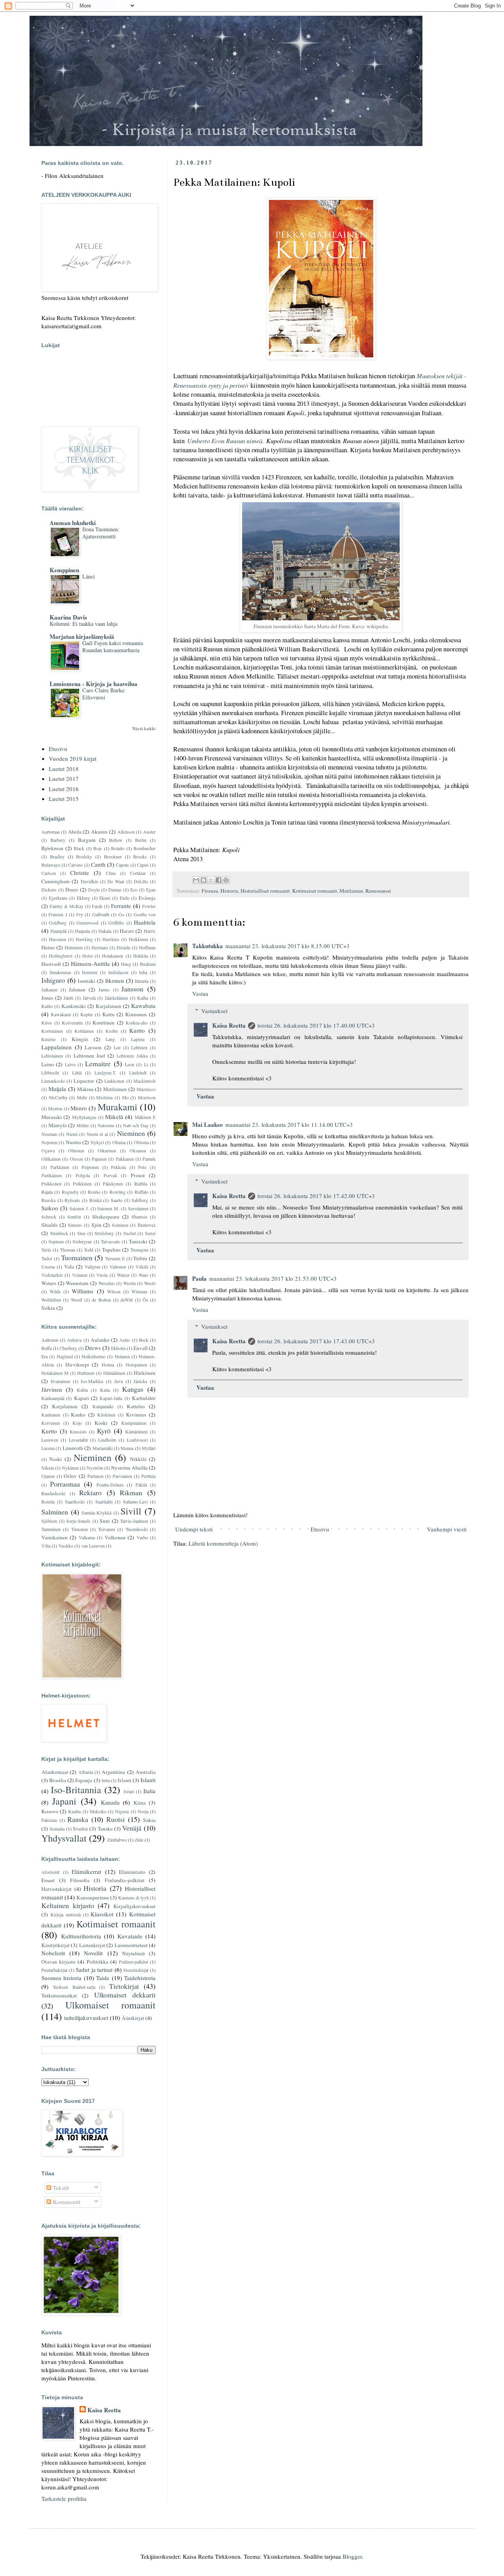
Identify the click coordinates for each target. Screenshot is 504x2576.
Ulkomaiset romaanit (111, 2005)
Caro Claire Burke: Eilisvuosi (104, 694)
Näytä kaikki (144, 728)
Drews (93, 1348)
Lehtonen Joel (89, 1056)
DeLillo (141, 881)
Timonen (80, 1529)
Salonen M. (108, 1208)
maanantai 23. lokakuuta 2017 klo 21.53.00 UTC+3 (273, 1278)
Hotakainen (113, 956)
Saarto (117, 1200)
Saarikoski (75, 1502)
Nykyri (97, 1142)
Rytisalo (72, 1200)
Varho (142, 1537)
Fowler (149, 906)
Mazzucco (146, 1089)
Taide (103, 1978)
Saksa (149, 1820)
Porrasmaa (65, 1484)
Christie (80, 873)
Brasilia (58, 1780)
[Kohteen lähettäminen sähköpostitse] (196, 880)
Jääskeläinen (116, 998)
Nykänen (70, 1468)
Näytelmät (133, 1953)
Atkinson (126, 832)
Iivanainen (60, 1381)
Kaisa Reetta (229, 1025)
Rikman (131, 1492)
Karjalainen (108, 1006)
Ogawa (48, 1150)
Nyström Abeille (129, 1468)
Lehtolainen (52, 1056)
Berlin (141, 840)
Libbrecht (50, 1073)
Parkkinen (60, 1167)
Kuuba (74, 1811)
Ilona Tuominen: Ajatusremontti (101, 533)
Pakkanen (125, 1159)
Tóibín (140, 1258)
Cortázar (138, 873)
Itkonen (115, 980)
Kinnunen (136, 1014)
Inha (143, 972)
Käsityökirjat (56, 1945)
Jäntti (68, 998)
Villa (46, 1546)
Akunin (99, 832)
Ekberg (83, 898)
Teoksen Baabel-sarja (74, 1987)
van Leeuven (93, 1546)
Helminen (74, 947)
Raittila (141, 1184)
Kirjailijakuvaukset (134, 1906)
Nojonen (49, 1142)
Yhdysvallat (64, 1838)
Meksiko (98, 1811)
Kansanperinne (93, 1897)
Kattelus (136, 1406)
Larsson (93, 1047)
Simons (75, 1225)
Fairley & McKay (67, 906)
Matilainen (351, 891)
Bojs (98, 848)
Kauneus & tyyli (133, 1897)
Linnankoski (53, 1081)
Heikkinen (138, 939)
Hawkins (111, 939)
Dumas (115, 889)
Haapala (82, 931)
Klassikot (102, 1914)
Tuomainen (77, 1257)
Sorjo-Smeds (78, 1521)
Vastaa (200, 993)
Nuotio (73, 1142)
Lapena (138, 1039)
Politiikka (97, 1962)
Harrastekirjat (57, 1889)
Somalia (57, 1829)
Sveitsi (80, 1829)
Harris (150, 931)
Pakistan (49, 1820)
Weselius (107, 1283)
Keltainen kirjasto (68, 1905)
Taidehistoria (140, 1978)
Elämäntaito (132, 1872)
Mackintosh (145, 1081)
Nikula (48, 1468)
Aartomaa (50, 832)
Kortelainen (52, 1031)
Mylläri (149, 1448)
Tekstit (60, 2188)
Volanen (80, 1275)
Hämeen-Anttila (90, 963)
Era (44, 1356)
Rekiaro (90, 1492)
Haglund (65, 1356)
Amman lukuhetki (73, 523)
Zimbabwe (117, 1840)
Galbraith (101, 914)
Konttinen (104, 1023)
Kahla (82, 1390)
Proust (138, 1175)
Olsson (76, 1159)
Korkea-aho (137, 1023)
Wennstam (77, 1283)
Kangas (133, 1389)
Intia (106, 1780)
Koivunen (51, 1423)
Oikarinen (107, 1150)
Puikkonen (51, 1184)
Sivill (131, 1511)
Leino (48, 1064)
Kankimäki (74, 1006)
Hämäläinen (114, 1373)
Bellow (116, 840)
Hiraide (123, 947)
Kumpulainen (134, 1423)
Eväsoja (147, 898)
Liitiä (77, 1073)
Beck (144, 1340)
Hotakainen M (55, 1373)
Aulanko (100, 1340)
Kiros (47, 1023)
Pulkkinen (82, 1184)
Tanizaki (138, 1241)
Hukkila (141, 956)
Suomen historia (61, 1978)
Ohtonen (76, 1150)
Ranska (78, 1819)
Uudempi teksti (194, 1529)
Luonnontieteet (131, 1945)
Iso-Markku (92, 1381)
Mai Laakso (208, 1124)
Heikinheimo (94, 1356)
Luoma (48, 1448)
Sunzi (150, 1233)
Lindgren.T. (105, 1073)
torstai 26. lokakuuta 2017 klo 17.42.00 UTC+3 (316, 1196)
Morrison (147, 1097)
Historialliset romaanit (265, 891)
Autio (125, 1340)
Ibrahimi (148, 964)
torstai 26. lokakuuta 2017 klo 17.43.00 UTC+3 (316, 1341)
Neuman (49, 1134)
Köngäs (80, 1039)
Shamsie (139, 1217)
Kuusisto (78, 1431)
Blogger (352, 2556)
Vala (69, 1267)
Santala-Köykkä (96, 1513)
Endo (125, 898)
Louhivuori (137, 1440)
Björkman (52, 848)
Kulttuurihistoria (81, 1936)
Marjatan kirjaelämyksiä (82, 636)
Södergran (82, 1241)
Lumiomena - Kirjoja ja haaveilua (94, 684)
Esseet (48, 1880)
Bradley (57, 856)
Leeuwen (50, 1440)
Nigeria (122, 1811)
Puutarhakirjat (54, 1970)
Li (146, 1064)
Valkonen (115, 1537)
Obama (119, 1142)
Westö (150, 1283)
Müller (83, 1125)
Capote (122, 865)
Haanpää (58, 931)
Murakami (118, 1107)
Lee (117, 1047)
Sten (81, 1233)
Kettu (108, 1014)
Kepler (87, 1014)
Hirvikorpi (77, 1365)
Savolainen (138, 1208)
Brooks (140, 856)
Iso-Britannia (76, 1790)
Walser (123, 1275)
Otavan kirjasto (58, 1962)
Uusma (48, 1267)
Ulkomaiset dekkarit (125, 1995)
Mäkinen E (145, 1117)
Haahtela (145, 922)
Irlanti (125, 1780)
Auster (149, 832)
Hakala (105, 931)
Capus (143, 865)
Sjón (96, 1225)
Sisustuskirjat (136, 1970)
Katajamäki (103, 1406)
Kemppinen (64, 570)
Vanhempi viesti (447, 1529)
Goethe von (145, 914)
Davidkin (89, 881)
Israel (129, 1791)
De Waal (116, 881)
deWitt (127, 1300)
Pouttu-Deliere (110, 1485)
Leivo (70, 1064)
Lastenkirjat (92, 1945)
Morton (55, 1108)
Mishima (104, 1097)
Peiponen (90, 1167)
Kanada (110, 1802)
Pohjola (83, 1175)
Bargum (87, 840)
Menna (127, 1448)
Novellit (93, 1953)
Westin (130, 1283)
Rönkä (95, 1200)
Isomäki (86, 981)
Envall (141, 1348)
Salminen (55, 1512)
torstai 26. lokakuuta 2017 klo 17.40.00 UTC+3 (316, 1025)
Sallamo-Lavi (135, 1502)
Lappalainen (57, 1047)
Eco (134, 889)
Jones (47, 998)
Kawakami (61, 1014)
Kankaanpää (53, 1398)
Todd (89, 1250)
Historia (229, 891)
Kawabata (143, 1006)
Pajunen (99, 1159)
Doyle (94, 889)
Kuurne (48, 1039)
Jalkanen (49, 989)
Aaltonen (50, 1340)
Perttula (148, 1476)
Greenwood (87, 923)
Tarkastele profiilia (64, 2498)
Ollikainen (51, 1159)
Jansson (132, 989)
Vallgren (93, 1267)
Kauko (78, 1415)
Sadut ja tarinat (94, 1969)
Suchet (130, 1233)
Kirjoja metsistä (66, 1914)
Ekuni (105, 898)
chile (139, 1840)
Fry (80, 914)
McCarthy (58, 1097)
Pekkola (119, 1167)
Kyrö (104, 1431)
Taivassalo (110, 1241)
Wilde (55, 1291)
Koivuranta (72, 1023)
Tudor (47, 1258)
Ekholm (118, 1348)
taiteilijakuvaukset (86, 2018)
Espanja (84, 1780)
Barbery (58, 840)
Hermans (100, 947)
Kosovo (50, 1811)
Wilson (114, 1291)
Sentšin (74, 1217)
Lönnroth (73, 1448)
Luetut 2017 (64, 779)
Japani (64, 1801)
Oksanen (138, 1150)
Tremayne (139, 1250)
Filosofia (80, 1880)
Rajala (47, 1192)
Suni (105, 1521)
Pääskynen (113, 1184)
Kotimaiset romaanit (315, 891)
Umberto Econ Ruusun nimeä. (225, 440)
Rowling (118, 1192)
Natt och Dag (136, 1125)
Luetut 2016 (64, 789)
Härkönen (145, 1373)
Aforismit (50, 1872)
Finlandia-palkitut (125, 1880)
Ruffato (142, 1192)
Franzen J (58, 914)
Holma (108, 1365)
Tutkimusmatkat (59, 1995)
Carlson (49, 873)
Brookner (113, 856)
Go (121, 914)
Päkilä (141, 1485)
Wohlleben (51, 1300)
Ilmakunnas (60, 972)
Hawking (84, 939)
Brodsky (84, 856)
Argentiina (113, 1772)
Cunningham (56, 881)
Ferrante (121, 906)
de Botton (101, 1300)
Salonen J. (79, 1208)
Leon (130, 1064)
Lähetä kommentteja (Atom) (223, 1543)
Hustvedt (51, 964)
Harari (127, 931)
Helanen (122, 1356)
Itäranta (142, 981)
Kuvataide (130, 1936)
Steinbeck (59, 1233)
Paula (199, 1278)
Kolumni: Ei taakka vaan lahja (83, 624)
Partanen (95, 1476)
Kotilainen (84, 1031)
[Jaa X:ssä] (211, 880)
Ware (143, 1275)
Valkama (87, 1537)
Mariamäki (103, 1448)
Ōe (145, 1300)
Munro (79, 1108)
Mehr (82, 1097)
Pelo (142, 1167)
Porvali (110, 1175)
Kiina (140, 1803)
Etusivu (320, 1529)
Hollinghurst (61, 956)
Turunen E (115, 1258)
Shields (49, 1225)
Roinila (48, 1502)
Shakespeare (106, 1217)
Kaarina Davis (68, 617)
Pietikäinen (52, 1175)
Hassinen (57, 939)
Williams (82, 1291)
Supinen (56, 1241)
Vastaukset (214, 1011)
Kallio (47, 1006)
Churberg (68, 1348)
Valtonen (118, 1267)
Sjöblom (49, 1521)
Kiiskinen (106, 1415)
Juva (119, 1381)
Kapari (82, 1398)
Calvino (75, 865)
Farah (97, 906)
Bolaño (118, 848)
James (104, 989)
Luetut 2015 (64, 799)
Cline (111, 873)
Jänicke (140, 1381)
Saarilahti (104, 1502)
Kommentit (66, 2202)
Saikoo (50, 1208)
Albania (86, 1772)
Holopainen (136, 1365)
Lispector (84, 1081)
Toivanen (107, 1529)
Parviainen (122, 1476)
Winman (139, 1291)
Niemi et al (97, 1134)
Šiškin (48, 1308)
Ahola (75, 832)
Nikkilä (138, 1459)
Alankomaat (55, 1772)
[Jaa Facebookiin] (219, 880)
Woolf (77, 1300)
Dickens (49, 889)
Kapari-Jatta (111, 1398)
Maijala (57, 1089)
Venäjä (132, 1828)
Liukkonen (114, 1081)
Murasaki (52, 1117)
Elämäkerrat (86, 1871)
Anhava (74, 1340)
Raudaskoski (53, 1493)
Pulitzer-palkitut (133, 1962)
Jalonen (77, 989)
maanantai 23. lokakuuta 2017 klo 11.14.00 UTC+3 (289, 1124)
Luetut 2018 (64, 769)
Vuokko (66, 1546)
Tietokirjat (124, 1986)
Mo (125, 1097)
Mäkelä (114, 1117)
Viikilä (142, 1267)
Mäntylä (57, 1125)
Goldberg (58, 923)
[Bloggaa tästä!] (204, 880)
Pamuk (149, 1159)
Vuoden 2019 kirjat (73, 758)
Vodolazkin (52, 1275)
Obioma (141, 1142)
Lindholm (107, 1440)
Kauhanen (51, 1415)
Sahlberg (140, 1200)
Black (79, 848)
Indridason (118, 972)
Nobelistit (53, 1953)
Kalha (143, 998)
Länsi (89, 576)
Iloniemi (90, 972)
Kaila (105, 1390)
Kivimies (136, 1415)
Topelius (111, 1250)
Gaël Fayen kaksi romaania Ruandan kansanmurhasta (113, 647)
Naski (56, 1459)
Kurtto (137, 1030)
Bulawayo (51, 865)
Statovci (146, 1225)
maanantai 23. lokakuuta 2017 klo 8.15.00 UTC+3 (287, 946)
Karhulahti (144, 1398)
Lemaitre (98, 1063)
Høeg (126, 964)
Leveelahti (78, 1440)
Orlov (70, 1476)
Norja (143, 1811)
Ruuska (48, 1200)
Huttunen (86, 1373)
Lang (110, 1039)
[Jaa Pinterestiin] (226, 880)
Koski (101, 1423)
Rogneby (70, 1192)
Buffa (46, 1348)
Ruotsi (116, 1819)
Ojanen (48, 1476)
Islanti (148, 1780)
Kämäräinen (136, 1431)
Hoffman (147, 947)
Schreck (49, 1217)
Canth (98, 864)
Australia (145, 1772)
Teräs (46, 1250)
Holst (87, 956)
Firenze (210, 891)
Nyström (95, 1468)
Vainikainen (55, 1537)
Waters (49, 1283)
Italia (149, 1791)
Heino (48, 947)
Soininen (120, 1225)
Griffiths (116, 923)
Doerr (72, 889)
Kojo (77, 1423)
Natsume (106, 1125)
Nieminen (131, 1133)
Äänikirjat (133, 2018)
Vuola (102, 1275)
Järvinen (52, 1389)
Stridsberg (104, 1233)
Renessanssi (378, 891)
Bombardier (145, 848)
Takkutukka (208, 946)
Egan (151, 889)
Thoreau (68, 1250)
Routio (94, 1192)
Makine (85, 1089)
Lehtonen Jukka (132, 1056)
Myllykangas (84, 1117)
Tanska (105, 1829)
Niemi (72, 1134)
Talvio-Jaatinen (134, 1521)
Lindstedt (138, 1073)
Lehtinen (139, 1047)
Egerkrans (58, 898)
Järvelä (89, 998)
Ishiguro (53, 980)
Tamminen (51, 1529)
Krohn (112, 1031)
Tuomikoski (137, 1529)
